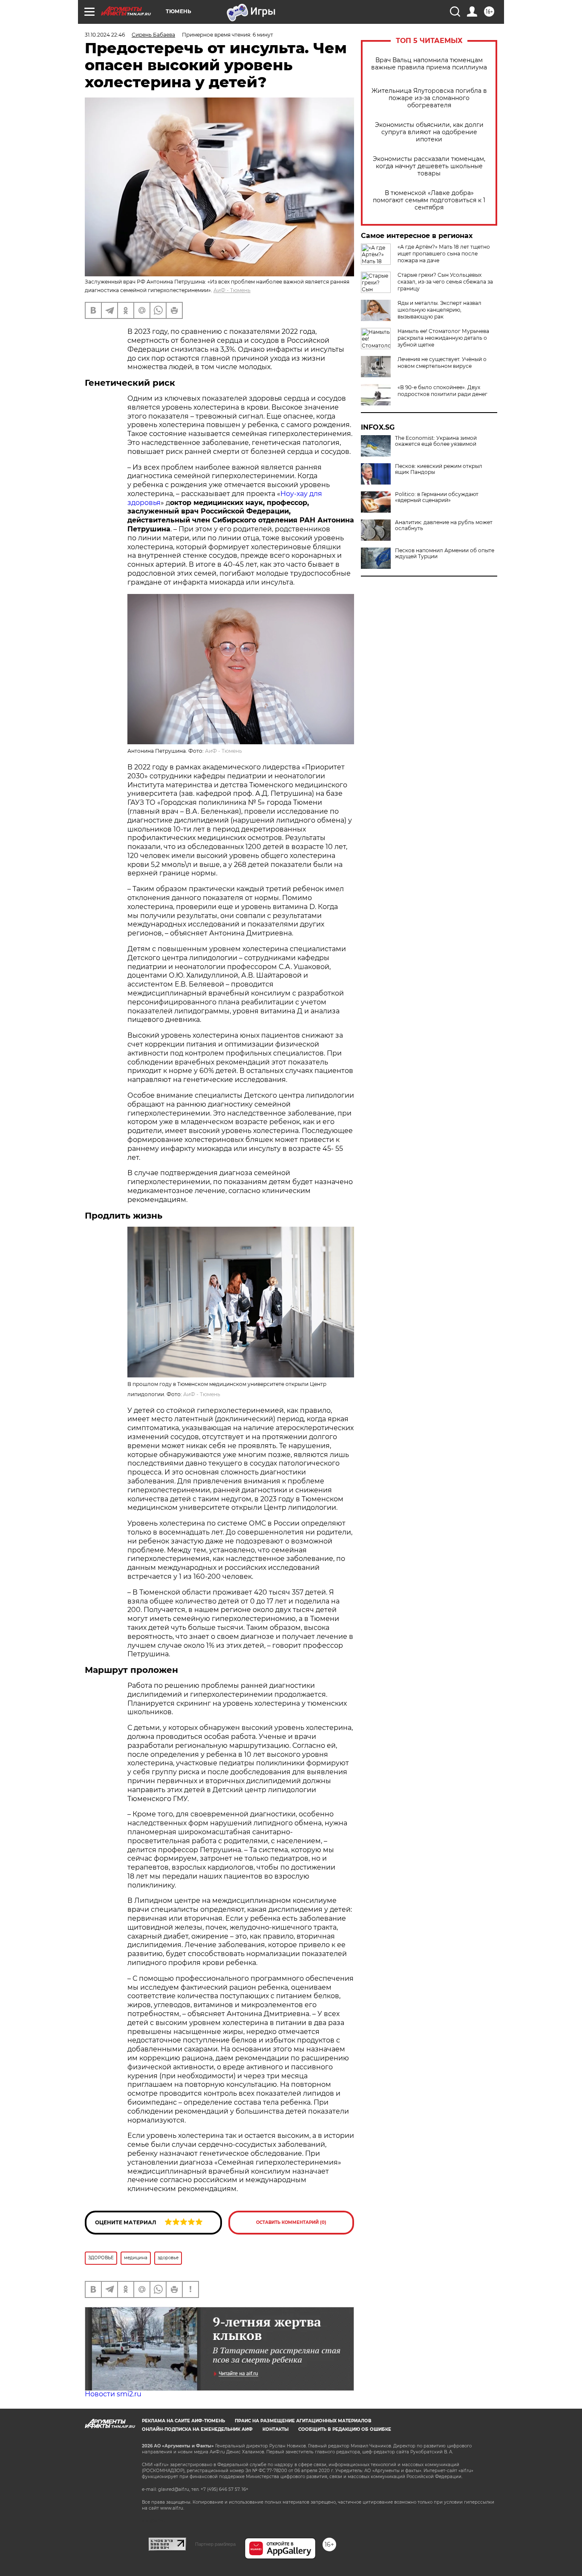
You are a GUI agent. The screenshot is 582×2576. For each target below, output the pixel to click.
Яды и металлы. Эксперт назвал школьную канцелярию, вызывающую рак (439, 310)
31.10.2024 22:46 (105, 35)
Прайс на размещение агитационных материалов (303, 2421)
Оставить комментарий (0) (291, 2222)
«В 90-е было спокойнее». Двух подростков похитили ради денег (442, 391)
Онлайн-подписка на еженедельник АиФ (197, 2429)
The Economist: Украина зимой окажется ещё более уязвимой (436, 441)
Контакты (275, 2429)
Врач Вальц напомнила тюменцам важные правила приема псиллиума (429, 64)
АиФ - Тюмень (232, 290)
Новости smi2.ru (113, 2394)
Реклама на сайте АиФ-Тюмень (183, 2421)
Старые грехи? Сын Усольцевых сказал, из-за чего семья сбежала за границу (445, 282)
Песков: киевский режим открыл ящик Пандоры (439, 469)
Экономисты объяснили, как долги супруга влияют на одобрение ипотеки (429, 132)
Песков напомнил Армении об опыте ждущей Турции (445, 554)
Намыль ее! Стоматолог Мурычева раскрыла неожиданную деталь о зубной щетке (443, 338)
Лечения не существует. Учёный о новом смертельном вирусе (442, 363)
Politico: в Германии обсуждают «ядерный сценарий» (437, 497)
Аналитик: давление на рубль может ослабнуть (444, 525)
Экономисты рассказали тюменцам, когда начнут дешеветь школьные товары (429, 166)
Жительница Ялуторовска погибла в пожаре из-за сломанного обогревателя (429, 98)
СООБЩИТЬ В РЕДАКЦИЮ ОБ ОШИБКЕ (345, 2429)
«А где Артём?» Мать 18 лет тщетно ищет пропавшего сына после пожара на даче (444, 254)
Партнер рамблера (215, 2544)
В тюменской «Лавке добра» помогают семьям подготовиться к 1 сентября (429, 200)
